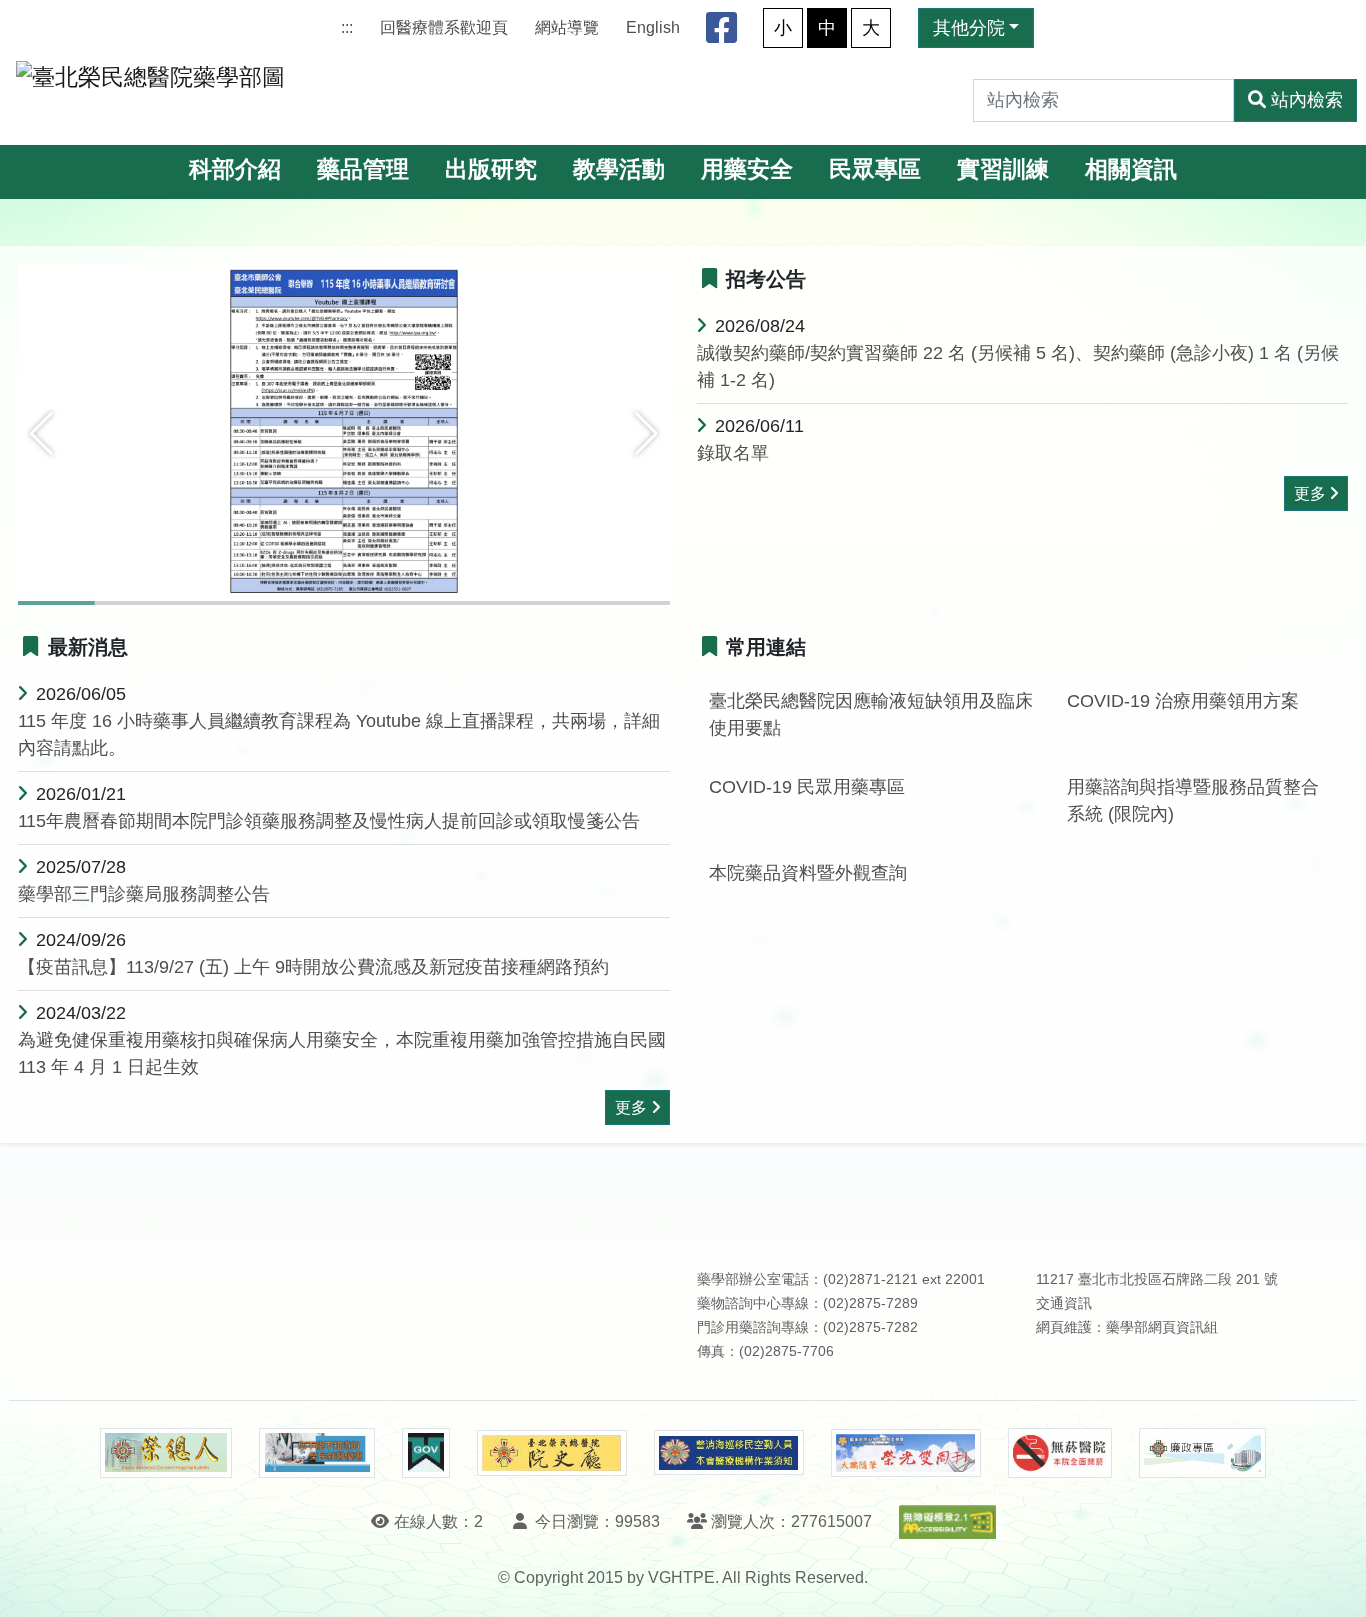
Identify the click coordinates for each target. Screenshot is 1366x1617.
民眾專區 (875, 169)
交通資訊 (1064, 1303)
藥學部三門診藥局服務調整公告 (144, 894)
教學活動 (619, 169)
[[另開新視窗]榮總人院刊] (166, 1453)
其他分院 (969, 28)
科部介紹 (235, 169)
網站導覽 (567, 27)
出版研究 (491, 169)
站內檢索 (1307, 100)
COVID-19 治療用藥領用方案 (1183, 701)
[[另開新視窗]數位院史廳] (552, 1453)
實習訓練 (1003, 169)
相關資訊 (1131, 169)
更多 (1310, 493)
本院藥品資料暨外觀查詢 (808, 873)
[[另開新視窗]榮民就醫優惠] (317, 1453)
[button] (41, 434)
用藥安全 (747, 169)
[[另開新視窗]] (344, 433)
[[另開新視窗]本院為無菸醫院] (1060, 1453)
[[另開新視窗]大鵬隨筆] (906, 1453)
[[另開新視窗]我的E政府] (425, 1453)
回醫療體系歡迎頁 (444, 27)
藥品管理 (363, 169)
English (653, 27)
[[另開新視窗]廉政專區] (1202, 1453)
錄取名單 (733, 453)
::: (347, 27)
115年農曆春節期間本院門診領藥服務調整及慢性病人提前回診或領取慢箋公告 (329, 821)
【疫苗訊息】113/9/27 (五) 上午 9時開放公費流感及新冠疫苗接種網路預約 (313, 967)
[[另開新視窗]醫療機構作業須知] (729, 1452)
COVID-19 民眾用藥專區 (807, 787)
